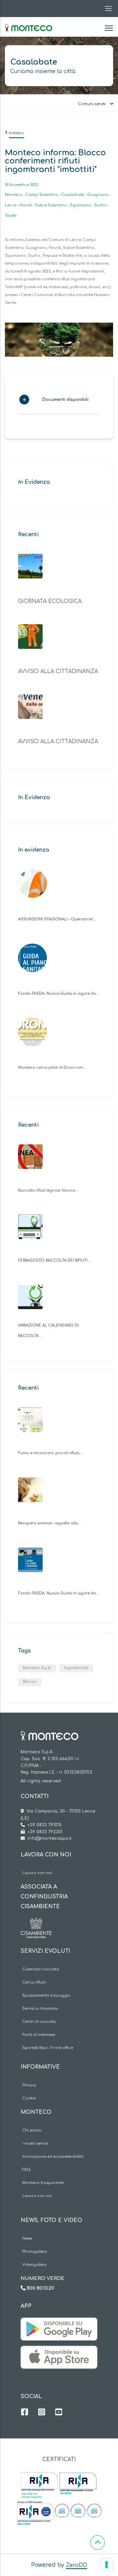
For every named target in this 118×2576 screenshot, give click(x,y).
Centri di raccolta (39, 2022)
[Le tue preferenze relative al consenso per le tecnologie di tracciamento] (107, 2565)
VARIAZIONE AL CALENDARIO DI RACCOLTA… (48, 1331)
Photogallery (35, 2252)
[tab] (59, 402)
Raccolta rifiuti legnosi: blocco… (48, 1190)
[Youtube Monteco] (59, 2413)
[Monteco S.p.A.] (29, 22)
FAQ (26, 2170)
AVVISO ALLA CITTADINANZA (58, 671)
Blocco (30, 1682)
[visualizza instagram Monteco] (42, 2413)
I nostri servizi (35, 2144)
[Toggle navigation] (107, 9)
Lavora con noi (37, 1873)
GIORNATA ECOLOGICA (50, 601)
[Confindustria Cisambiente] (36, 1923)
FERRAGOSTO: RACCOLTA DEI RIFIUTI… (54, 1260)
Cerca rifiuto (34, 1982)
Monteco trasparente (43, 2183)
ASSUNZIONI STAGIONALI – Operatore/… (57, 919)
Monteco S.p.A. (37, 1668)
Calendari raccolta (41, 1969)
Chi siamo (32, 2130)
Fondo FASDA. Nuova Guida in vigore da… (59, 994)
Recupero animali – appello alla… (49, 1523)
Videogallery (34, 2265)
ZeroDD (77, 2565)
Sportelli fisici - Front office (48, 2048)
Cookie (29, 2098)
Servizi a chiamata (40, 2009)
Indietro (16, 133)
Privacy (29, 2085)
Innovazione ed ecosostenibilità (53, 2157)
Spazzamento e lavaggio (46, 1995)
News (27, 2238)
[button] (56, 402)
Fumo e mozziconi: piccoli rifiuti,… (50, 1453)
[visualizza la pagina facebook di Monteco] (25, 2413)
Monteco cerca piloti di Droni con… (52, 1068)
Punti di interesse (39, 2035)
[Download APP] (59, 2322)
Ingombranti (76, 1668)
